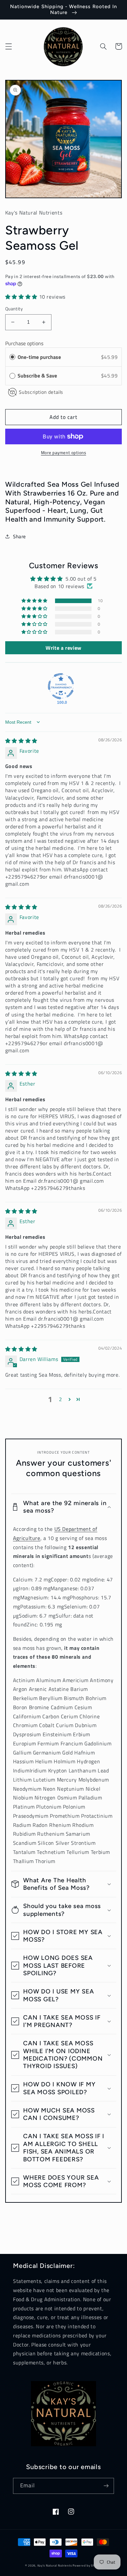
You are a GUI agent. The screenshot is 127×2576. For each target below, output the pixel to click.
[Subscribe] (106, 2486)
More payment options (64, 453)
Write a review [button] (63, 648)
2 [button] (61, 1399)
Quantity (14, 309)
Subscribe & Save (38, 376)
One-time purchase (39, 357)
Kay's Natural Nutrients (55, 2565)
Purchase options (24, 343)
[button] (8, 46)
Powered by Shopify (87, 2565)
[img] (21, 741)
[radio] (12, 357)
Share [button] (20, 536)
